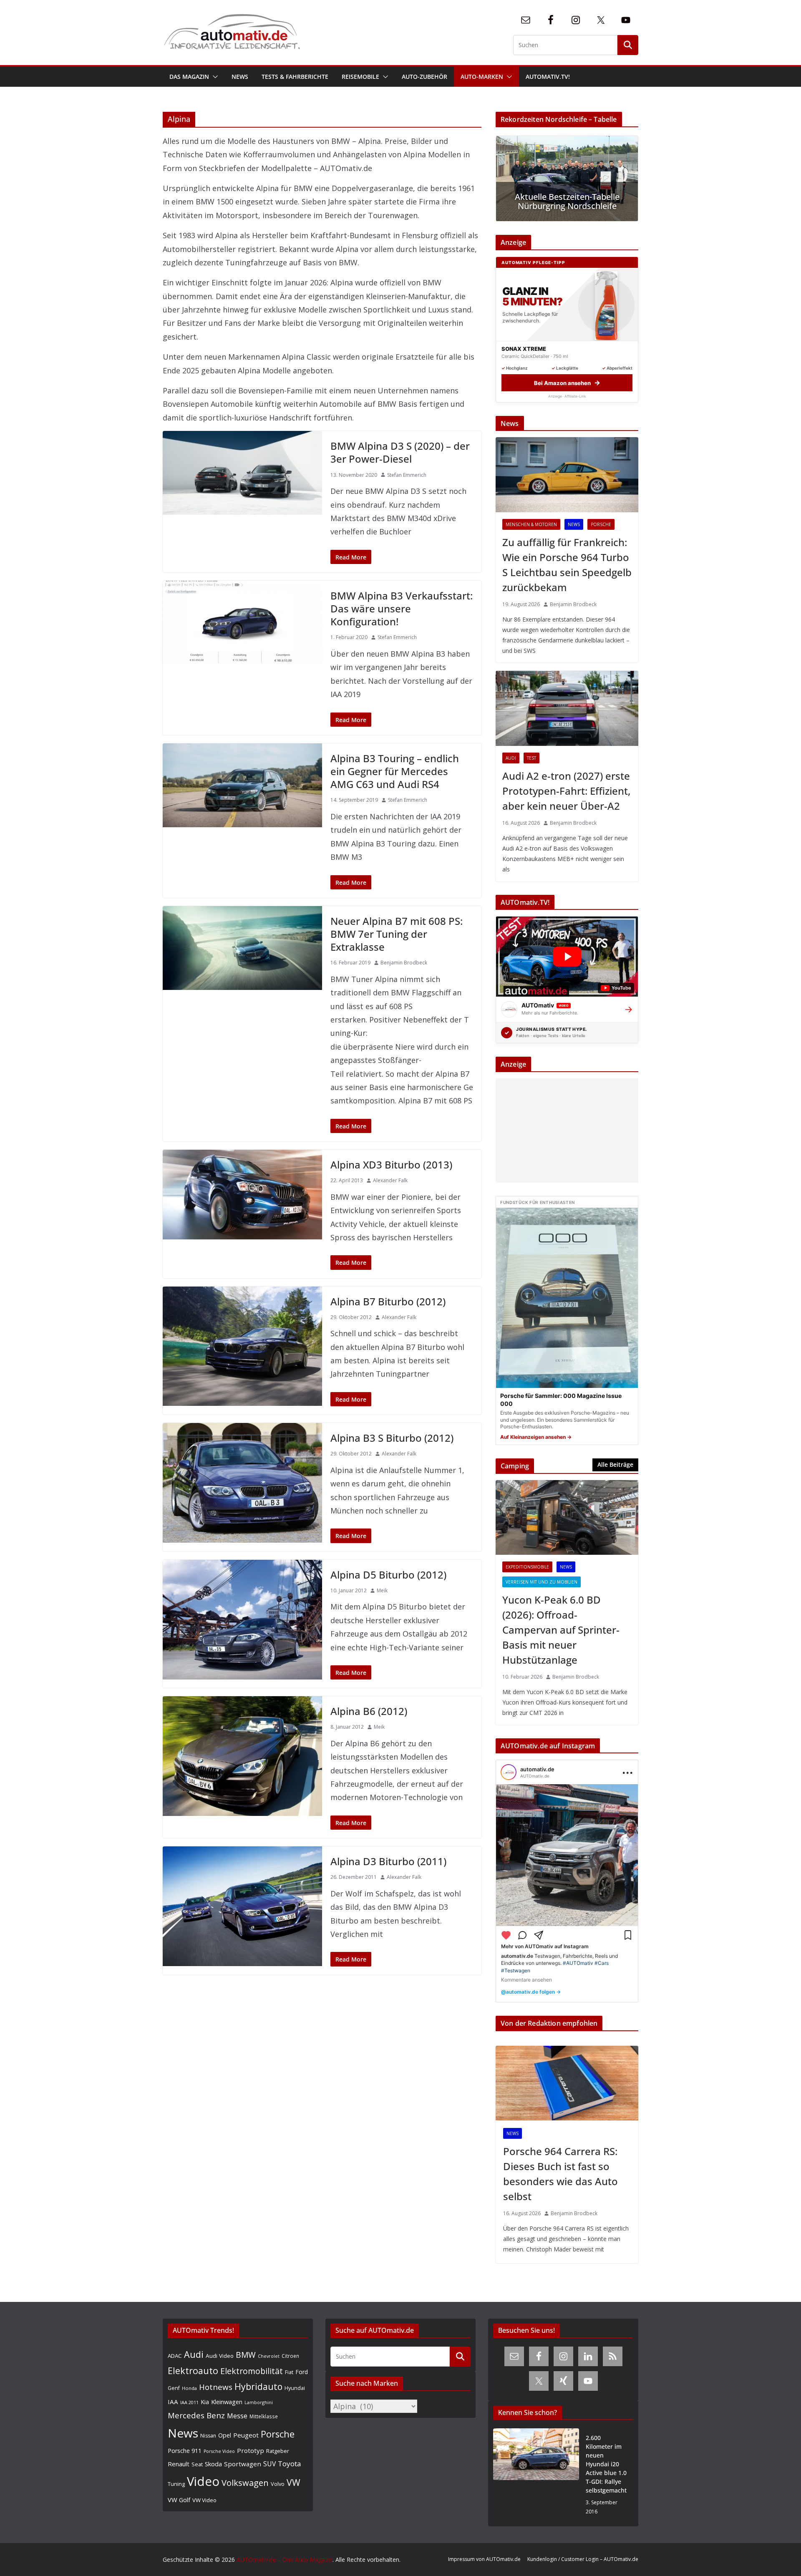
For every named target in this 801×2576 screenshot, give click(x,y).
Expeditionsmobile (527, 1567)
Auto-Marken (482, 77)
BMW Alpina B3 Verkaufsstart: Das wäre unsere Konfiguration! (402, 608)
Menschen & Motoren (531, 524)
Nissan (208, 2436)
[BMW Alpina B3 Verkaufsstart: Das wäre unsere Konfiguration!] (242, 623)
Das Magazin (189, 77)
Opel (225, 2435)
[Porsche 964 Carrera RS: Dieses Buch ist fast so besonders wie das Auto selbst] (567, 2083)
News (240, 77)
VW (293, 2482)
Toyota (290, 2464)
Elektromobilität (252, 2371)
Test (531, 758)
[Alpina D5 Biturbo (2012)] (242, 1620)
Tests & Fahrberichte (295, 77)
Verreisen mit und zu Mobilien (542, 1582)
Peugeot (246, 2435)
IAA (173, 2402)
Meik (382, 1590)
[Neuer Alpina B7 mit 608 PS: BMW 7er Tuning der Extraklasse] (242, 948)
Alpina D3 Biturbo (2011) (388, 1861)
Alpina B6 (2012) (369, 1711)
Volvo (278, 2484)
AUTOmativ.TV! (548, 77)
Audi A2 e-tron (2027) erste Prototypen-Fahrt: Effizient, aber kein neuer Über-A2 (566, 791)
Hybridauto (258, 2386)
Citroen (290, 2356)
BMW (246, 2355)
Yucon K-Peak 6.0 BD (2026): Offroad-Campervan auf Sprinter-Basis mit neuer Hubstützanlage (561, 1630)
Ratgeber (278, 2451)
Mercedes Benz (196, 2415)
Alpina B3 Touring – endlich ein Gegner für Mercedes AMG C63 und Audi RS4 (395, 771)
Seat (197, 2464)
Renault (179, 2464)
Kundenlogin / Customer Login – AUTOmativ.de (583, 2559)
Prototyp (251, 2450)
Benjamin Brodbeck (404, 963)
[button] (214, 77)
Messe (237, 2416)
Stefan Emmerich (407, 475)
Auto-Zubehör (424, 77)
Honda (189, 2388)
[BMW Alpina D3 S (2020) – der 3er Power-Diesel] (242, 473)
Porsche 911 (185, 2451)
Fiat (289, 2372)
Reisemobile (360, 77)
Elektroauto (193, 2371)
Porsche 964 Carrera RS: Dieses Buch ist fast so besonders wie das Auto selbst (560, 2174)
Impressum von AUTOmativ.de (484, 2559)
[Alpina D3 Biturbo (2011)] (242, 1906)
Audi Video (220, 2356)
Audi (511, 758)
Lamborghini (259, 2402)
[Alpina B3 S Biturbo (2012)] (242, 1483)
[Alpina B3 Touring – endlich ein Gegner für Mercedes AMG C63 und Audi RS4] (242, 785)
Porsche (601, 524)
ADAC (175, 2356)
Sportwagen (243, 2464)
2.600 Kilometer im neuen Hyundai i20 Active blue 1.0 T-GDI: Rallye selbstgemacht (606, 2464)
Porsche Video (219, 2451)
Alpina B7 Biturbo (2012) (388, 1301)
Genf (174, 2388)
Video (203, 2481)
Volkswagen (245, 2483)
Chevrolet (269, 2356)
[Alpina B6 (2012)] (242, 1756)
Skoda (213, 2464)
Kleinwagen (227, 2402)
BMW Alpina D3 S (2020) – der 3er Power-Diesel (400, 452)
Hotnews (216, 2387)
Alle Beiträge (615, 1464)
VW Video (204, 2500)
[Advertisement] (565, 1131)
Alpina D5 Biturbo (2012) (388, 1575)
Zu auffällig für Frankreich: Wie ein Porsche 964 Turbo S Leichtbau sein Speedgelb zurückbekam (567, 565)
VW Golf (179, 2500)
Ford (302, 2372)
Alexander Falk (390, 1180)
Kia (205, 2402)
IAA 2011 (189, 2402)
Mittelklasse (264, 2416)
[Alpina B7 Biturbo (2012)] (242, 1346)
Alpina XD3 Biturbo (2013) (391, 1165)
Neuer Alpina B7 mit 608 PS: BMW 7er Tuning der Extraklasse (397, 934)
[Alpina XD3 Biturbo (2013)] (242, 1195)
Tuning (176, 2484)
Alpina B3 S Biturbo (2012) (392, 1438)
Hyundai (295, 2388)
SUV (270, 2464)
